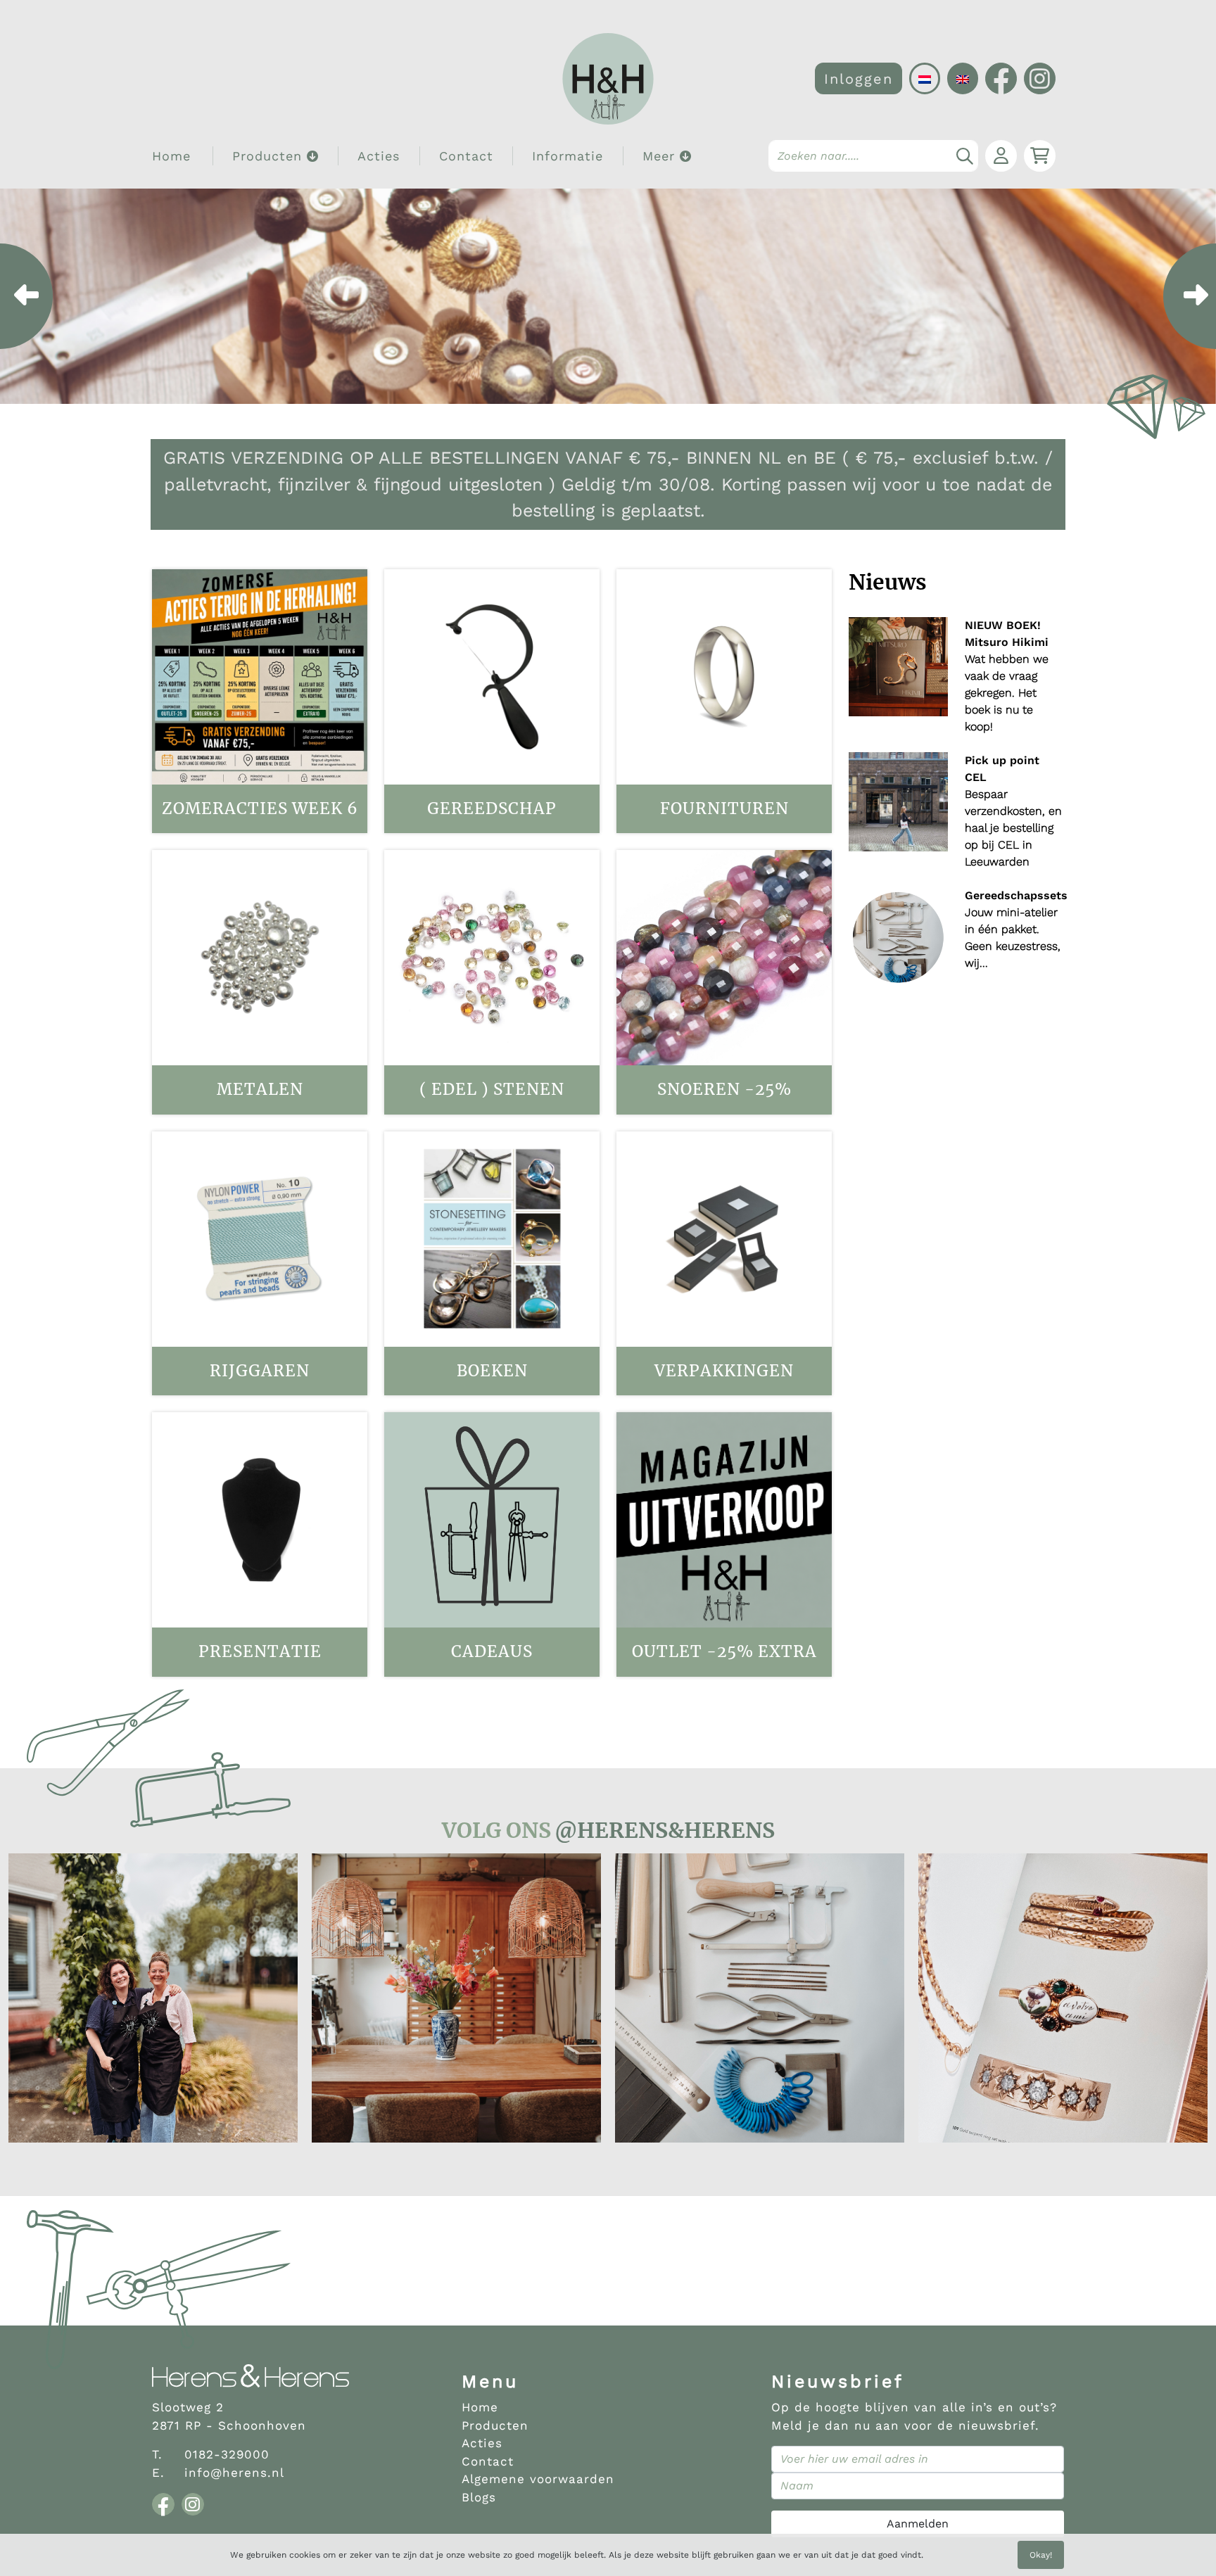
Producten (495, 2425)
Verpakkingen (724, 1371)
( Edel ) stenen (492, 1089)
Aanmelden (918, 2524)
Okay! (1041, 2555)
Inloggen (859, 79)
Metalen (260, 1089)
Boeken (492, 1371)
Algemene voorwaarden (538, 2479)
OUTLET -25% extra (724, 1651)
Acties (379, 156)
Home (171, 156)
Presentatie (260, 1651)
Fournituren (724, 808)
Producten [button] (270, 156)
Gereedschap (492, 808)
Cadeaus (492, 1651)
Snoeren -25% (724, 1089)
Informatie (568, 156)
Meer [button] (661, 156)
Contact (466, 156)
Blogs (479, 2497)
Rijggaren (260, 1371)
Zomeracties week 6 (260, 808)
